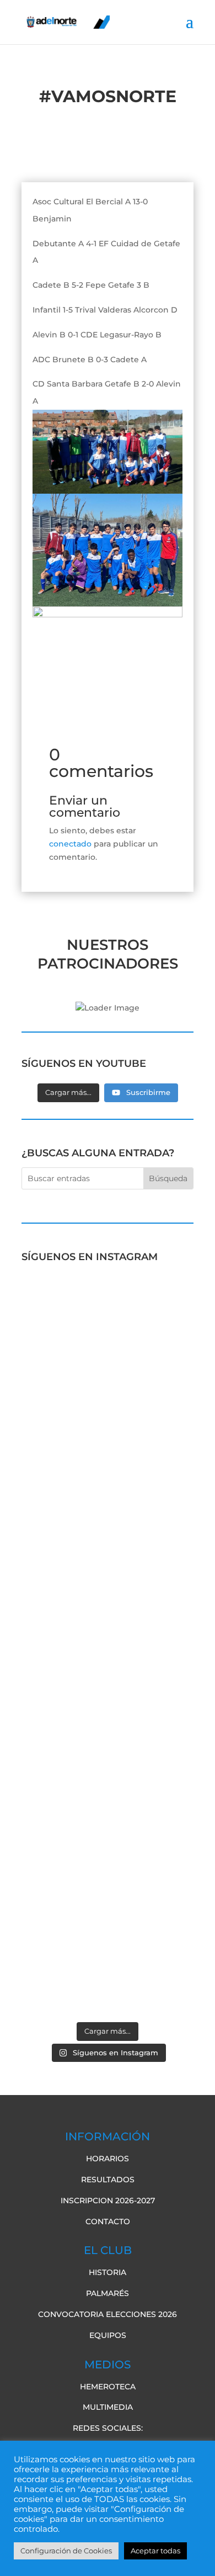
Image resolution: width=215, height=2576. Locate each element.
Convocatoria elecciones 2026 (108, 2314)
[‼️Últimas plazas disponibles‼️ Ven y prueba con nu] (108, 1629)
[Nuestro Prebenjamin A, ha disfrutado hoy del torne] (108, 1707)
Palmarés (108, 2293)
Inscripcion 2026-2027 (108, 2201)
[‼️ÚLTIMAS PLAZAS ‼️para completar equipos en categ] (108, 1791)
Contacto (108, 2221)
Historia (108, 2272)
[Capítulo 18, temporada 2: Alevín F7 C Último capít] (108, 1883)
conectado (70, 844)
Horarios (108, 2159)
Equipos (108, 2335)
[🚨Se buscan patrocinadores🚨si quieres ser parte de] (108, 1311)
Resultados (108, 2180)
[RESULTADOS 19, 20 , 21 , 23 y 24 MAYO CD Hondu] (108, 1967)
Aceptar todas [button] (155, 2551)
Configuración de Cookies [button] (66, 2551)
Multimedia (108, 2407)
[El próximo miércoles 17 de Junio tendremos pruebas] (108, 1408)
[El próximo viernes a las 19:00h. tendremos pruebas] (108, 1525)
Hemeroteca (108, 2387)
